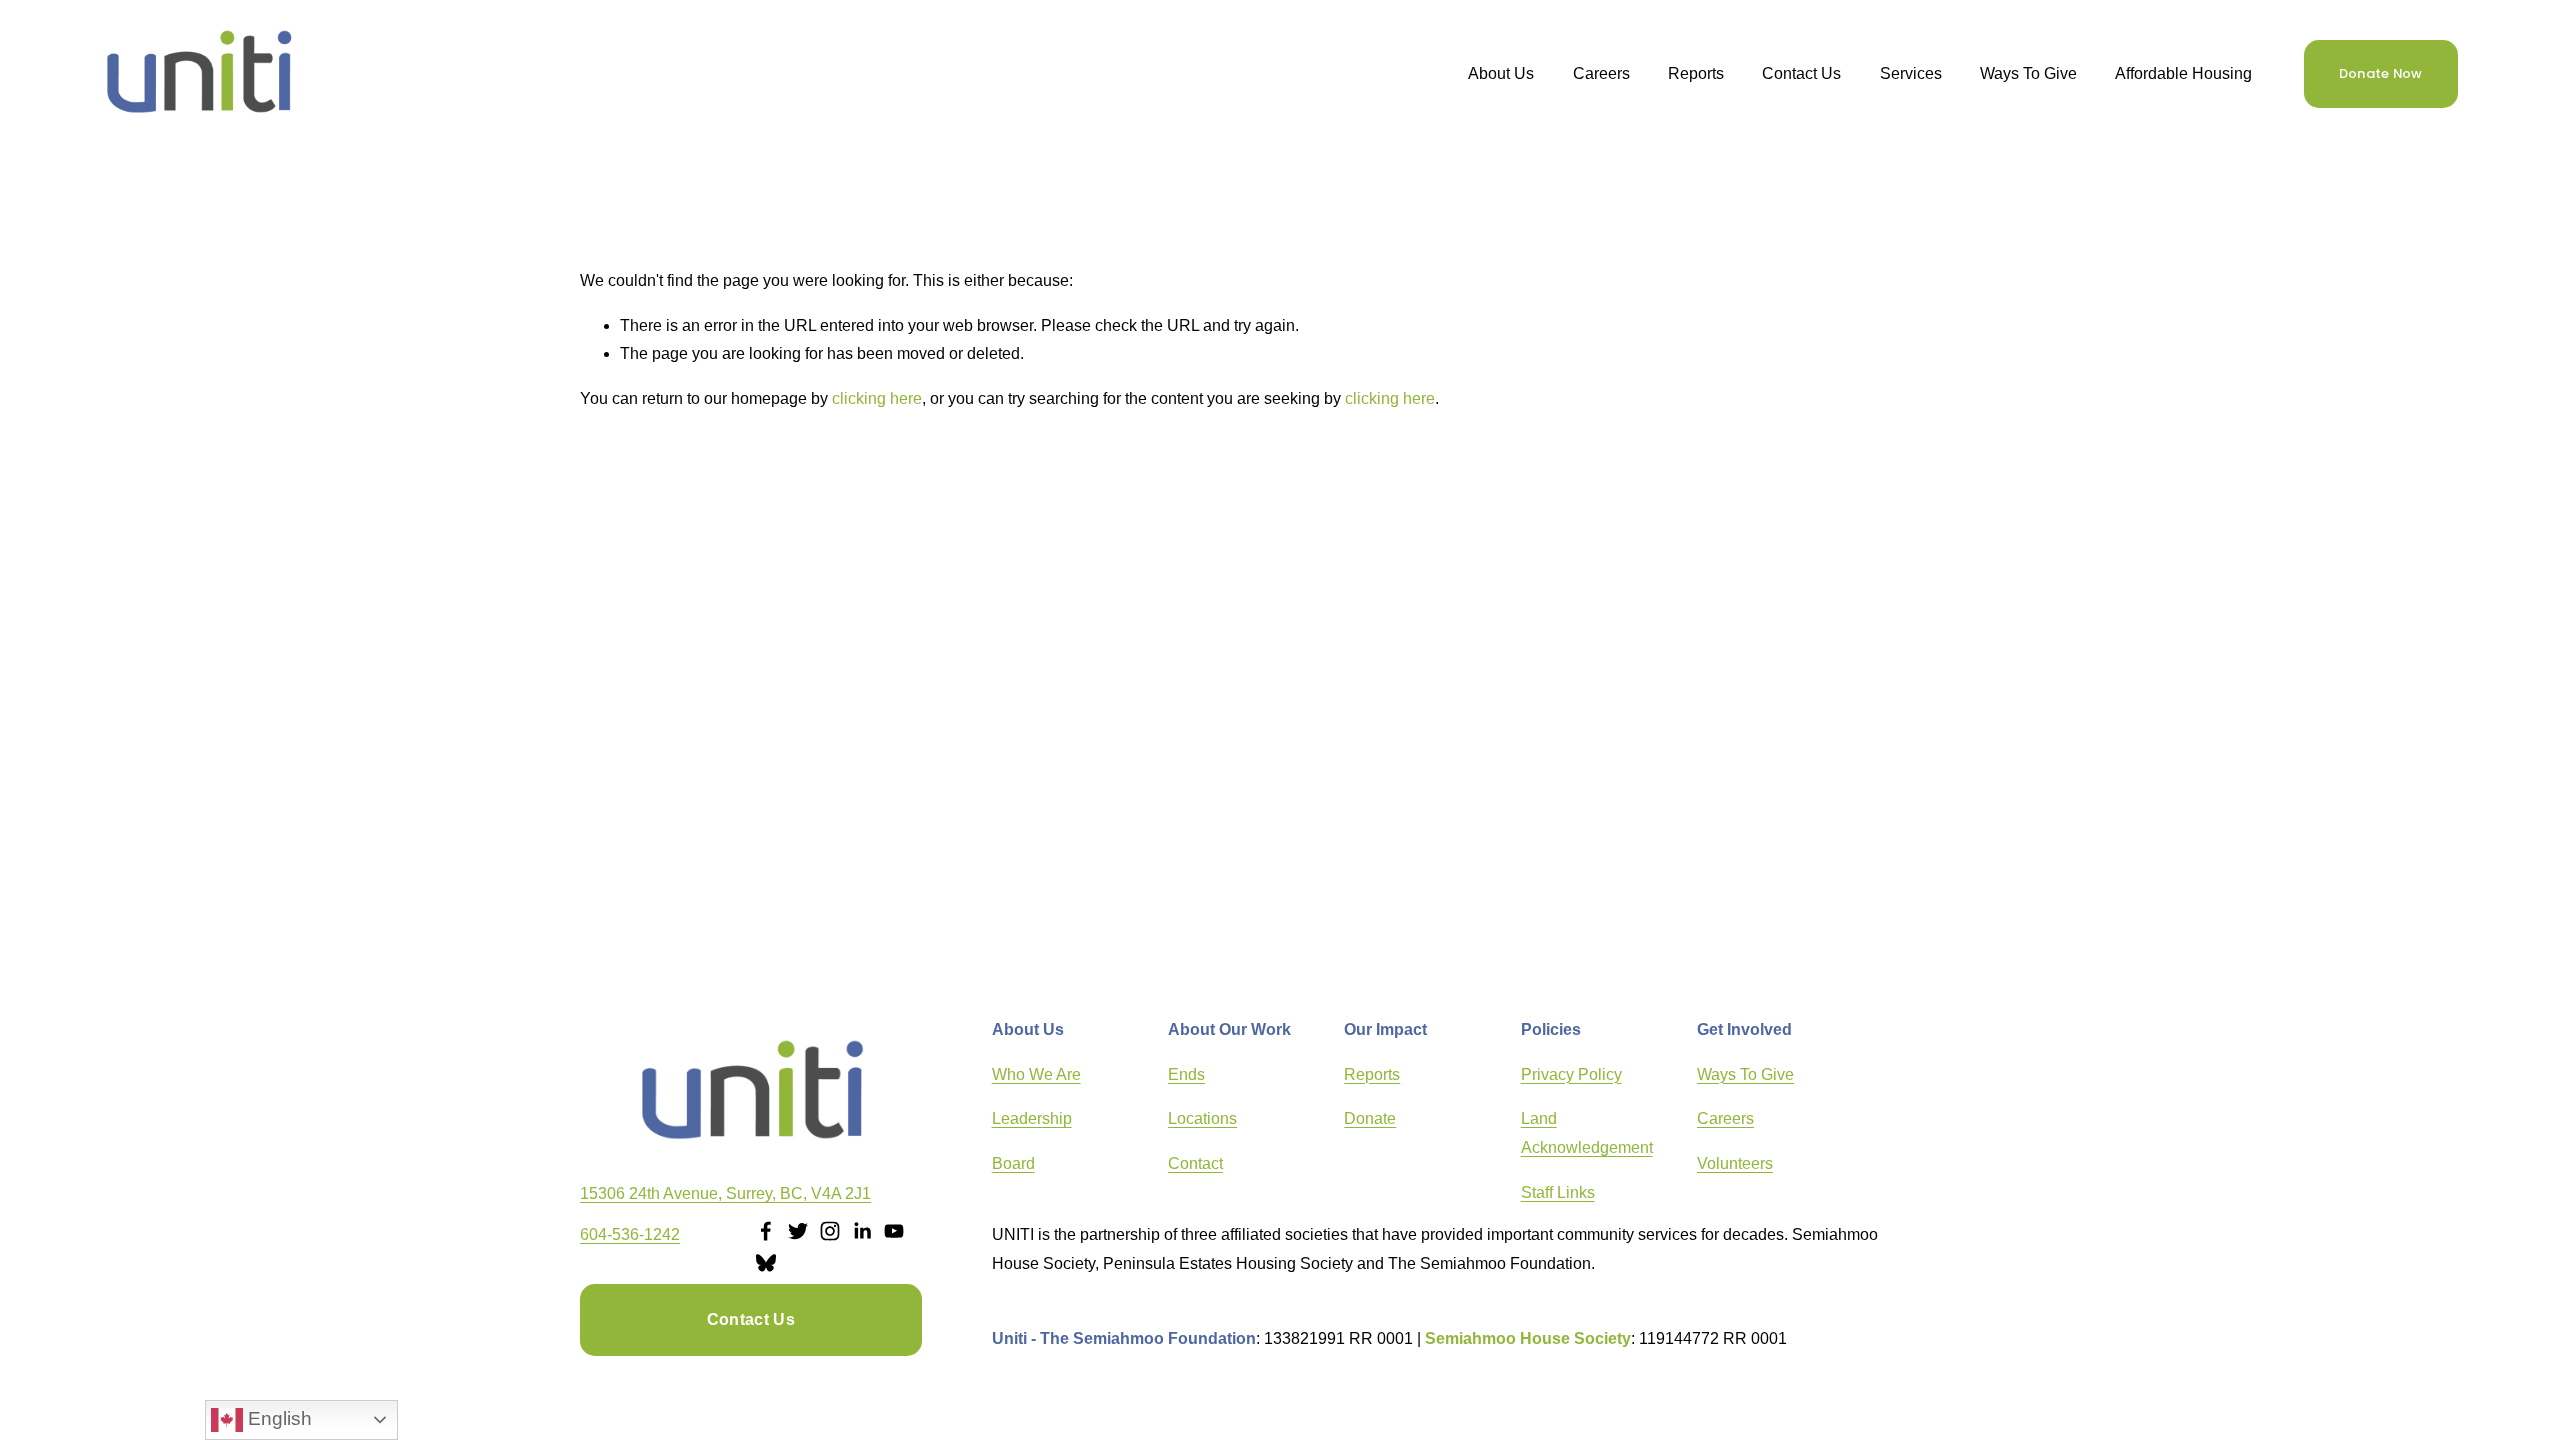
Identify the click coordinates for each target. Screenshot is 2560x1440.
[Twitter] (798, 1231)
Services (1911, 73)
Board (1013, 1163)
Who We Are (1036, 1074)
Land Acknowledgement (1587, 1133)
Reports (1372, 1074)
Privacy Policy (1571, 1074)
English (277, 1418)
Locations (1202, 1118)
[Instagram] (830, 1231)
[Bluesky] (766, 1263)
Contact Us (1801, 73)
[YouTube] (894, 1231)
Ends (1186, 1074)
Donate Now (2381, 73)
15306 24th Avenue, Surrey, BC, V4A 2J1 (725, 1193)
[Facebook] (766, 1231)
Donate (1370, 1118)
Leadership (1032, 1118)
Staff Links (1558, 1192)
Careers (1601, 73)
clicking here (877, 398)
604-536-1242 (630, 1234)
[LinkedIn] (862, 1231)
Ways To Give (2028, 73)
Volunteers (1735, 1163)
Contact (1195, 1163)
